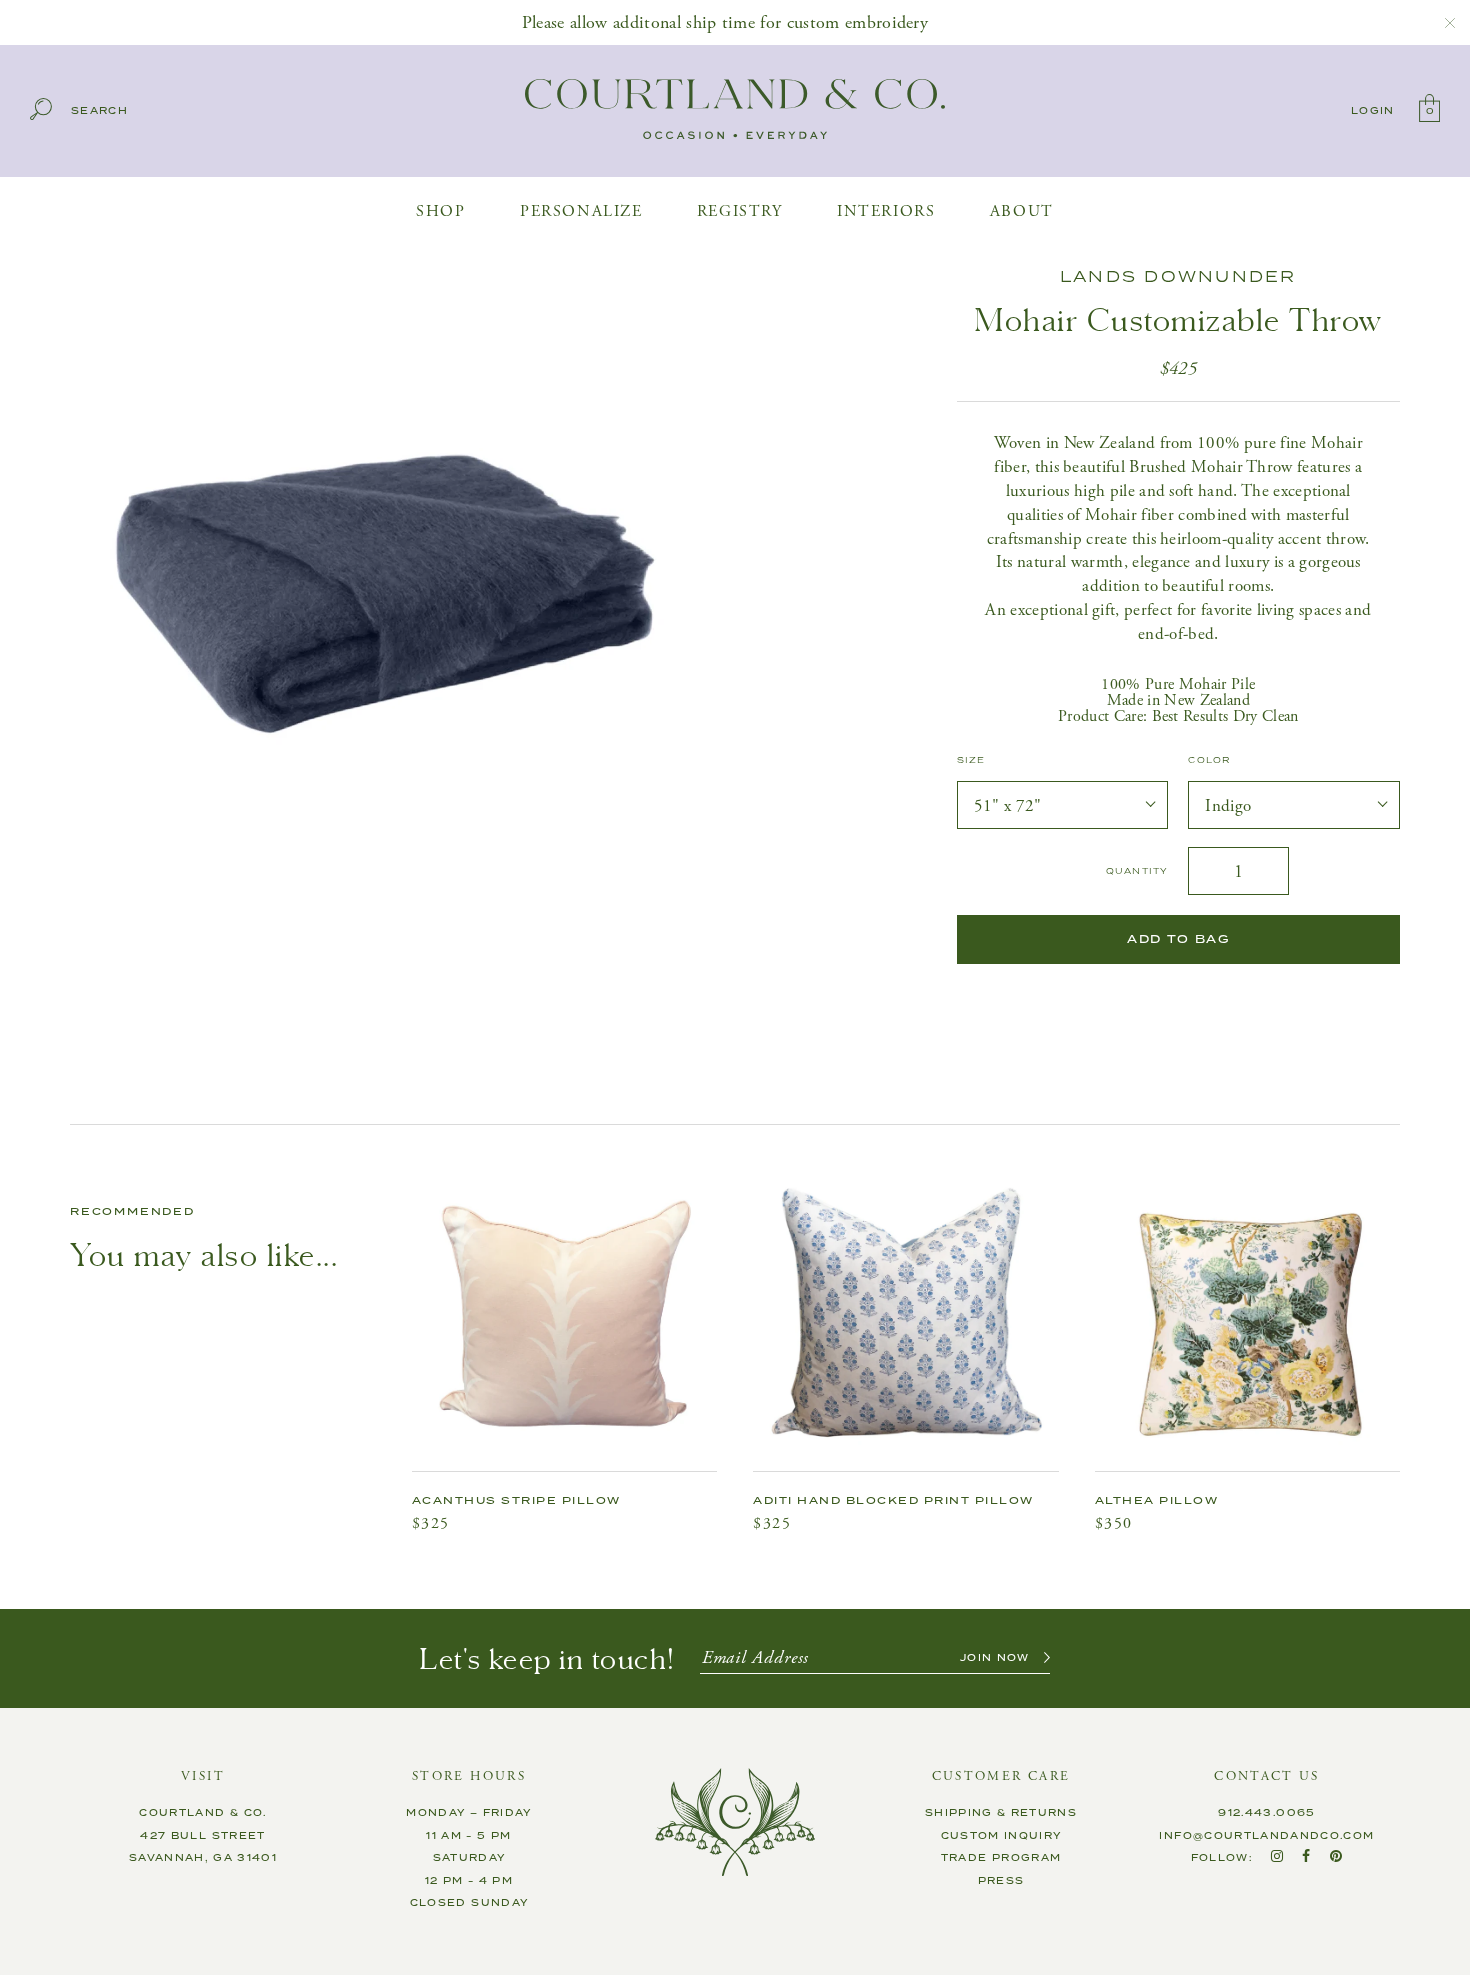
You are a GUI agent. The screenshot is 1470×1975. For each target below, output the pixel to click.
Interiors (886, 211)
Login (1373, 111)
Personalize (581, 211)
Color (1209, 761)
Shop (440, 211)
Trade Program (1001, 1858)
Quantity (1137, 871)
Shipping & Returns (1001, 1813)
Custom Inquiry (1001, 1836)
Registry (740, 211)
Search (99, 111)
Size (971, 761)
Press (1001, 1881)
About (1022, 211)
